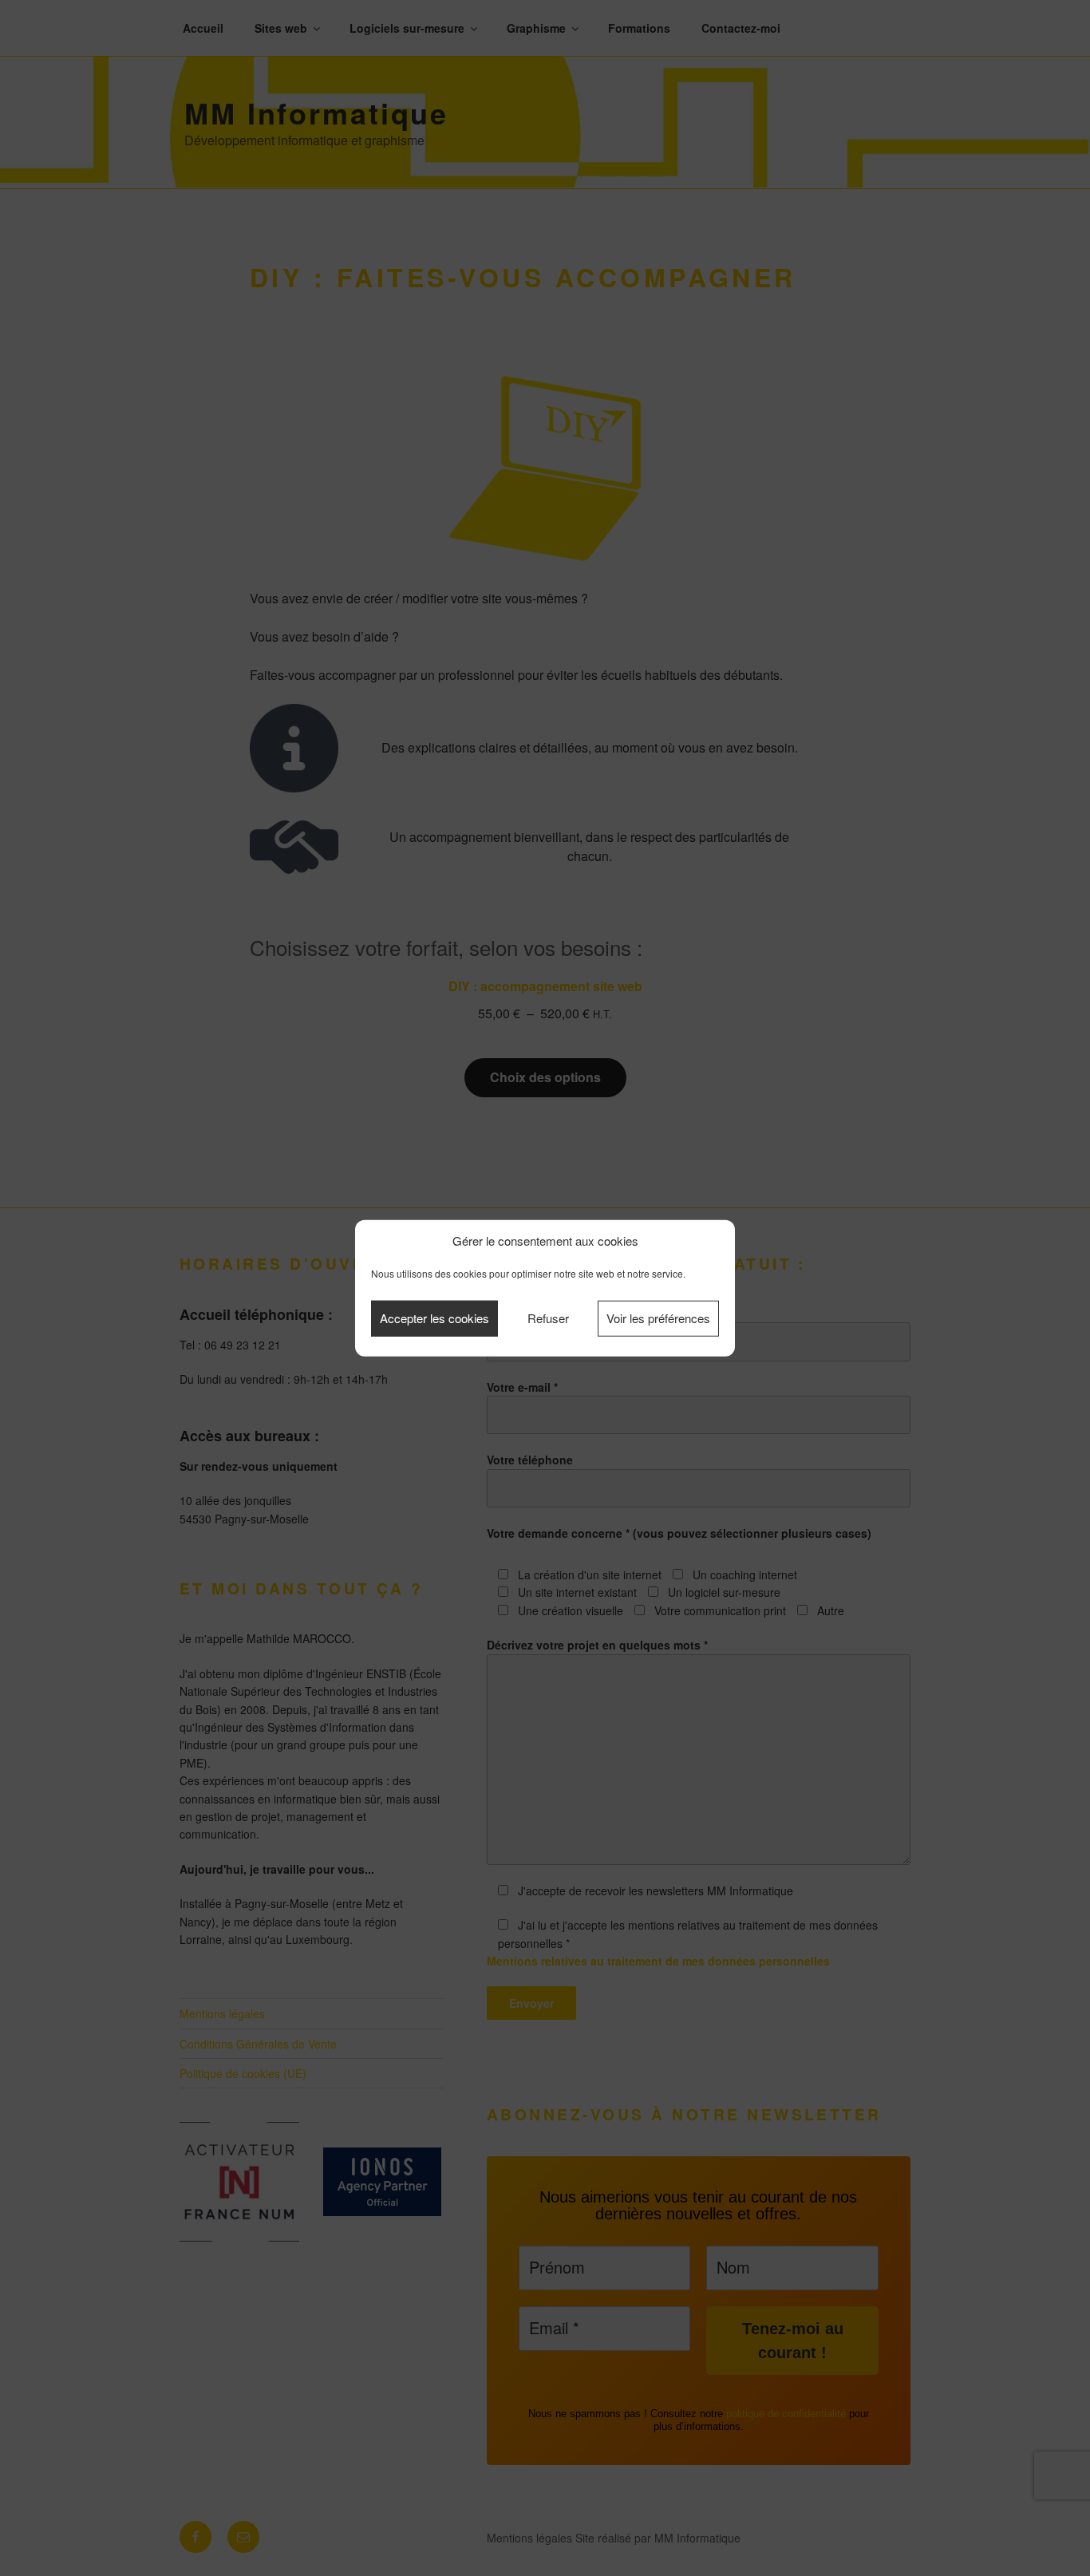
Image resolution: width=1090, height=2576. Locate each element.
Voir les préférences (658, 1318)
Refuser (548, 1318)
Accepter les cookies (434, 1318)
